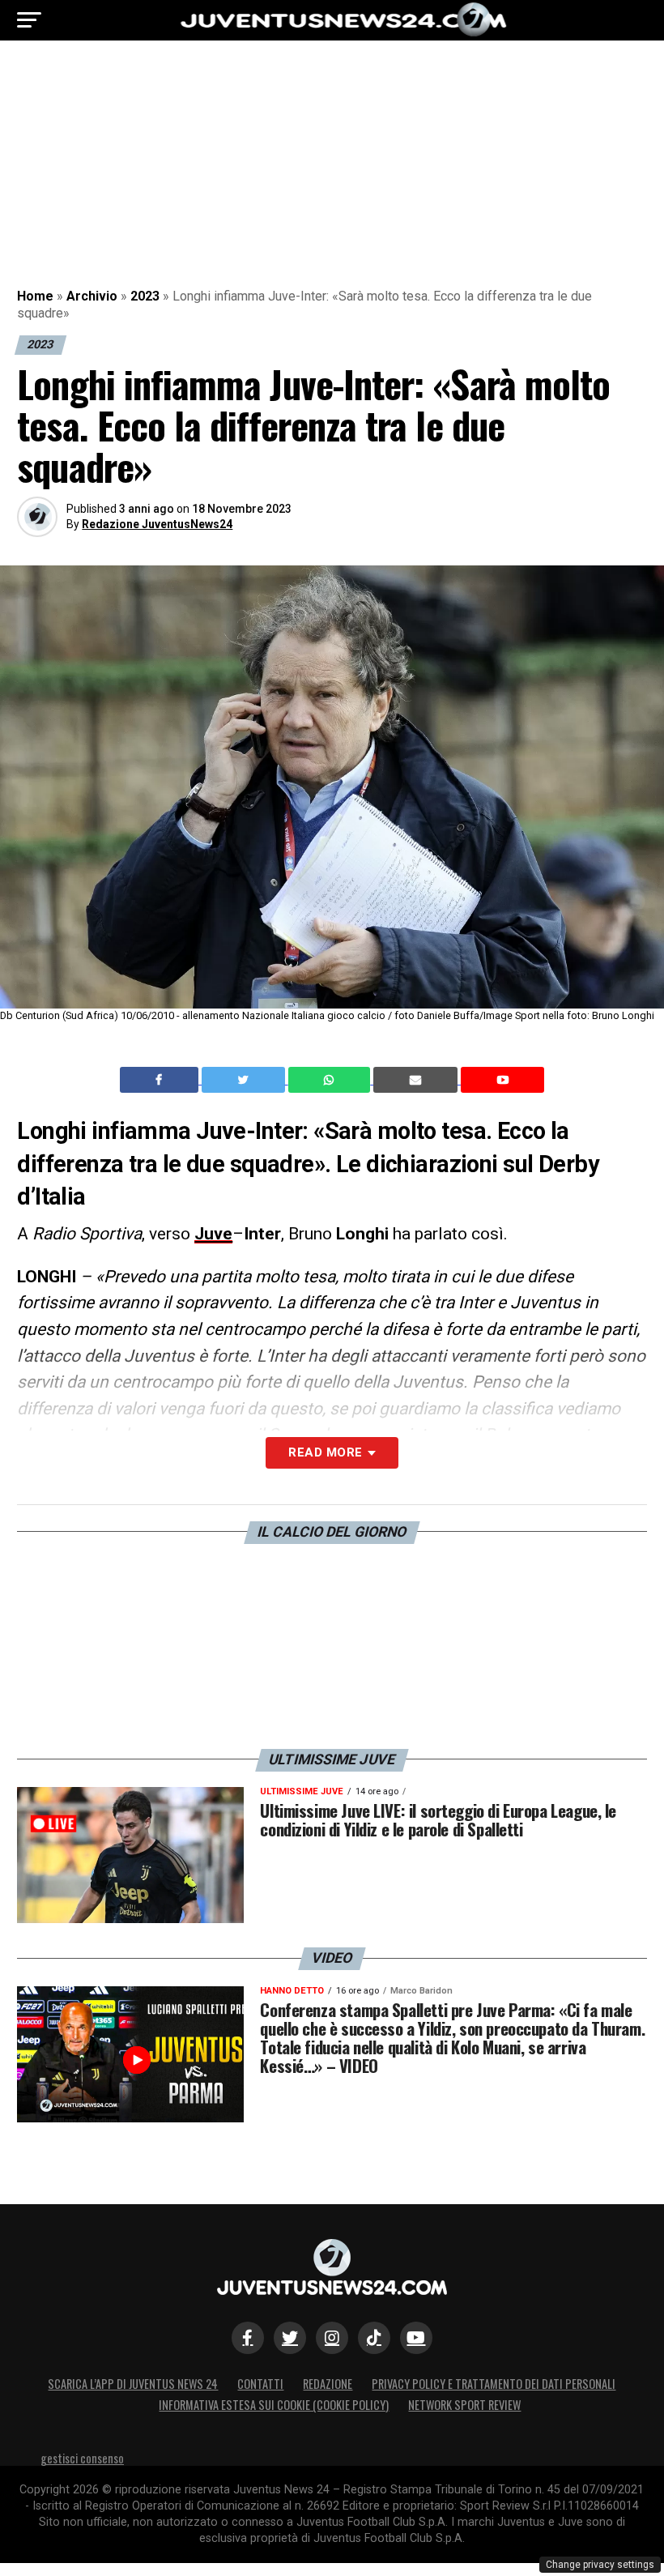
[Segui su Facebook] (248, 2338)
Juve (213, 1234)
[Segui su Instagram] (332, 2338)
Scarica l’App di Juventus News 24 (133, 2384)
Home (35, 296)
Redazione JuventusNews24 (157, 524)
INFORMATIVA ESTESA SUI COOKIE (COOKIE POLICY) (274, 2405)
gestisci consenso (82, 2458)
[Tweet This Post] (245, 1080)
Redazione (328, 2384)
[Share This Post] (331, 1080)
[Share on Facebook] (161, 1080)
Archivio (92, 296)
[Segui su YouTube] (416, 2338)
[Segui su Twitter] (290, 2338)
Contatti (260, 2384)
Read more (325, 1452)
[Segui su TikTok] (374, 2338)
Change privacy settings (600, 2565)
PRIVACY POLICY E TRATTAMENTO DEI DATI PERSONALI (494, 2384)
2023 (145, 296)
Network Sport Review (464, 2405)
